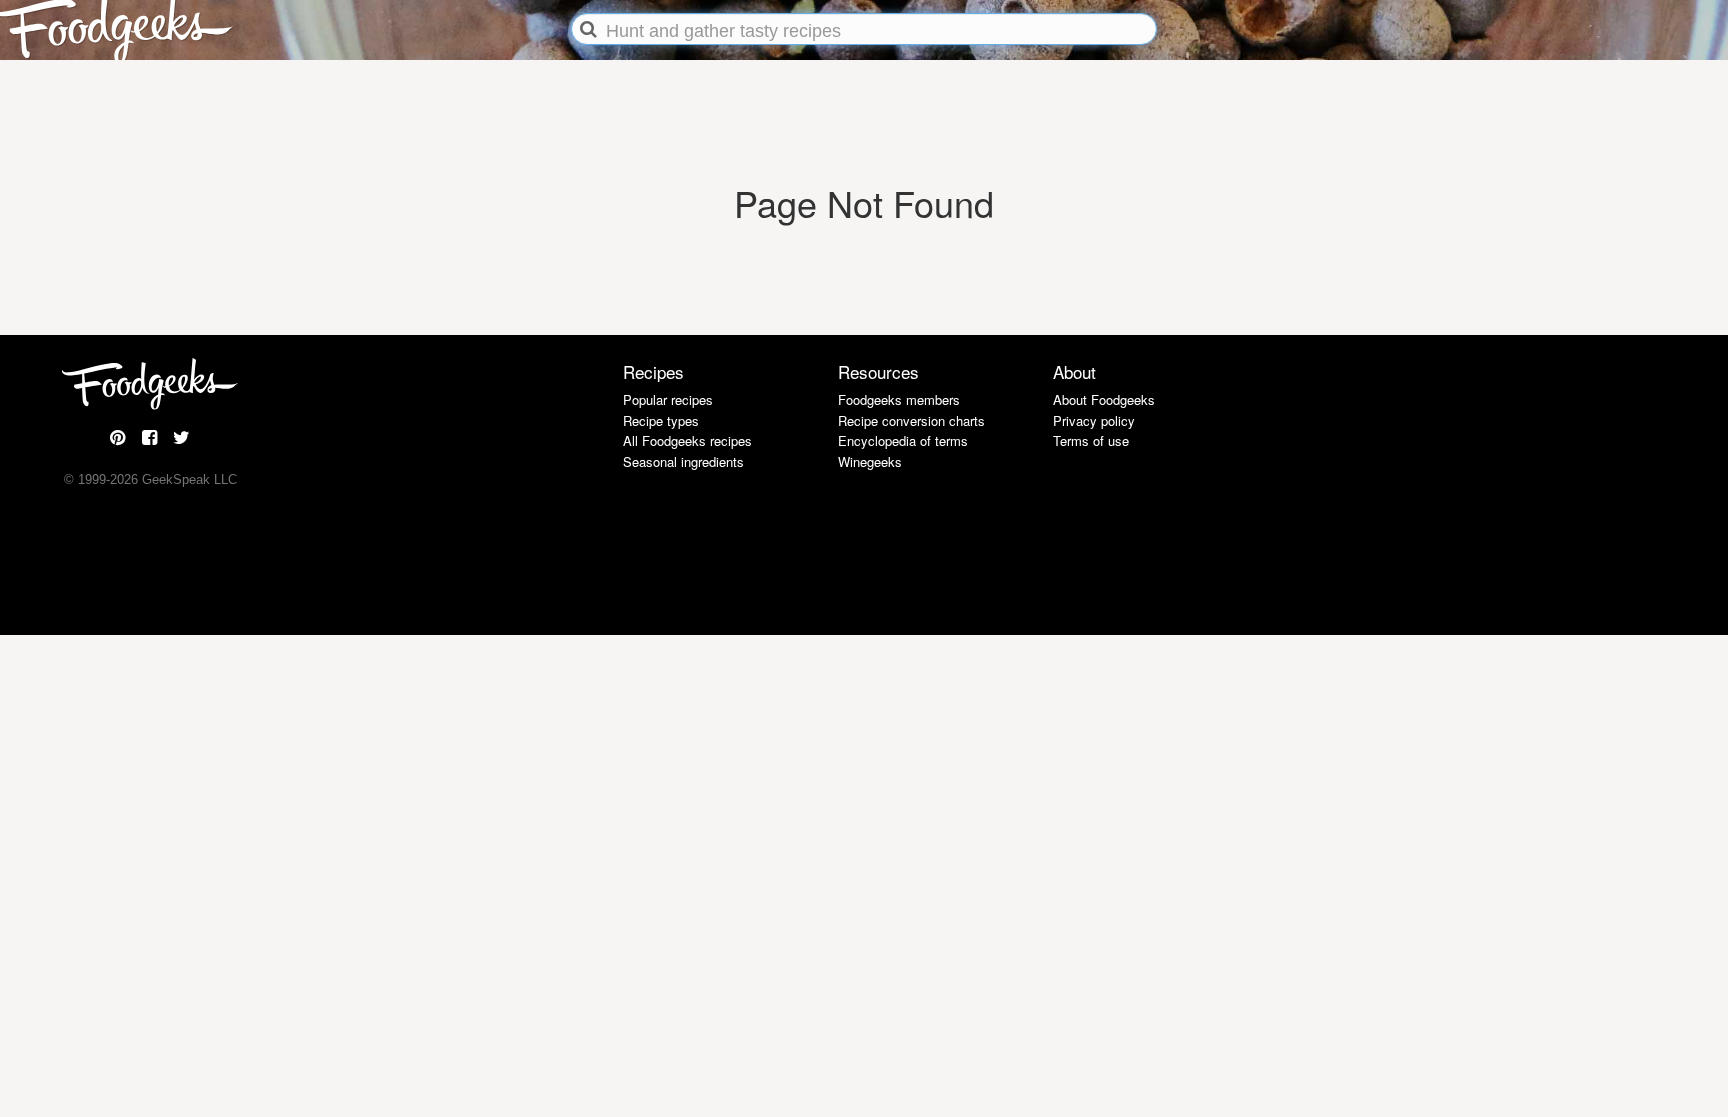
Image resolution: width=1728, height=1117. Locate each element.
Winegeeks (870, 461)
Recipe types (661, 420)
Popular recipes (668, 399)
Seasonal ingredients (683, 461)
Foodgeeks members (899, 399)
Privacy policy (1094, 420)
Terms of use (1091, 440)
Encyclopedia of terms (903, 440)
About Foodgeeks (1104, 399)
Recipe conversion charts (911, 420)
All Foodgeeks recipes (687, 440)
